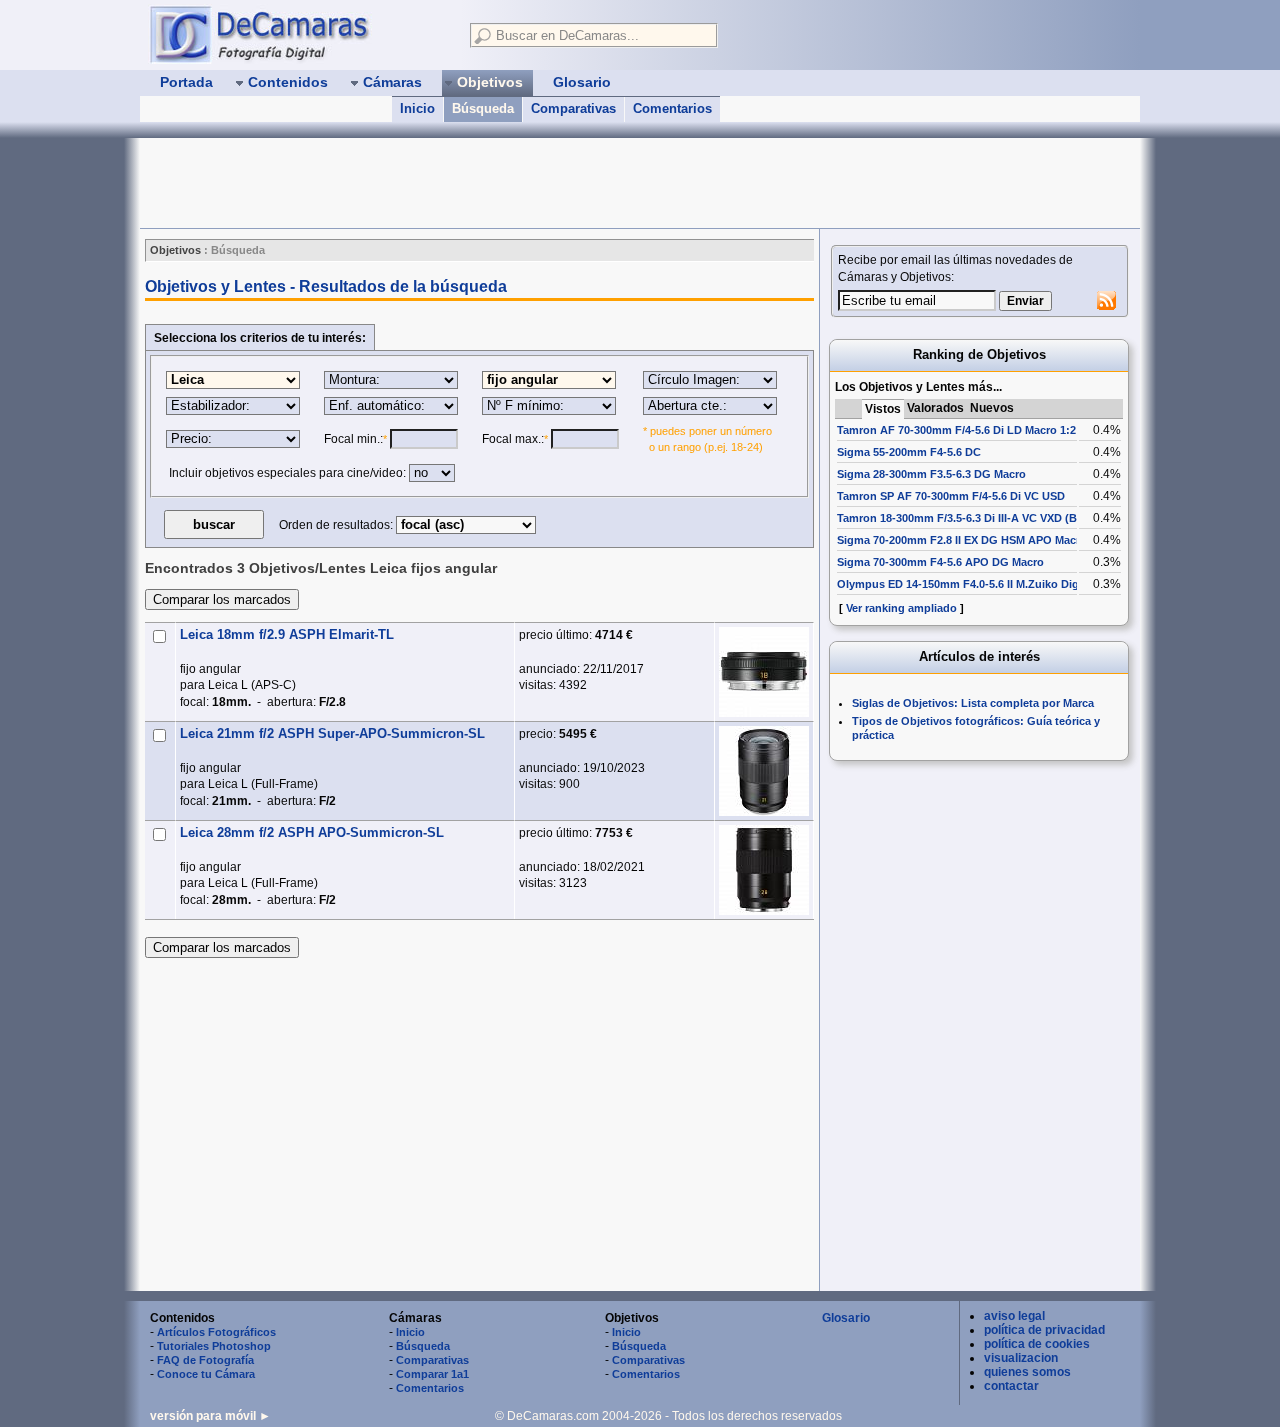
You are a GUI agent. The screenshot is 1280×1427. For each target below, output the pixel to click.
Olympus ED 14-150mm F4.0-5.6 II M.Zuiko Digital (966, 584)
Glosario (846, 1318)
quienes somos (1027, 1372)
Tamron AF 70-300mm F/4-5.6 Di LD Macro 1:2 (956, 430)
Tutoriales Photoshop (214, 1346)
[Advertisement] (504, 183)
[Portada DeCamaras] (300, 34)
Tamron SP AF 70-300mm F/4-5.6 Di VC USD (951, 496)
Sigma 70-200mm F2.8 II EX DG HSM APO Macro (962, 540)
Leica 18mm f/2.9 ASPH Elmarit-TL (287, 634)
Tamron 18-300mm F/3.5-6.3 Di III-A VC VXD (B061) (968, 518)
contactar (1011, 1386)
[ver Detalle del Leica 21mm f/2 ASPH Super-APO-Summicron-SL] (764, 771)
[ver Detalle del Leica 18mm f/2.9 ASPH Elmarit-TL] (764, 672)
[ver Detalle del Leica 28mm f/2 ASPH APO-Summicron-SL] (764, 870)
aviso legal (1014, 1316)
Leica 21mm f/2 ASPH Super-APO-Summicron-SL (332, 733)
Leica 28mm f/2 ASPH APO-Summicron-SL (312, 832)
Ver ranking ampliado (901, 608)
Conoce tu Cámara (206, 1374)
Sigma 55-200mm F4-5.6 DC (909, 452)
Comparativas (573, 108)
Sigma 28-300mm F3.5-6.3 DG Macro (931, 474)
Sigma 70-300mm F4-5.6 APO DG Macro (940, 562)
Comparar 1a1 (432, 1374)
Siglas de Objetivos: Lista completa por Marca (973, 703)
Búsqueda (483, 108)
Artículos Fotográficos (216, 1332)
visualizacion (1021, 1358)
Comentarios (672, 108)
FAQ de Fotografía (205, 1360)
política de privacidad (1044, 1330)
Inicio (417, 108)
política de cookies (1037, 1344)
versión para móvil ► (210, 1416)
